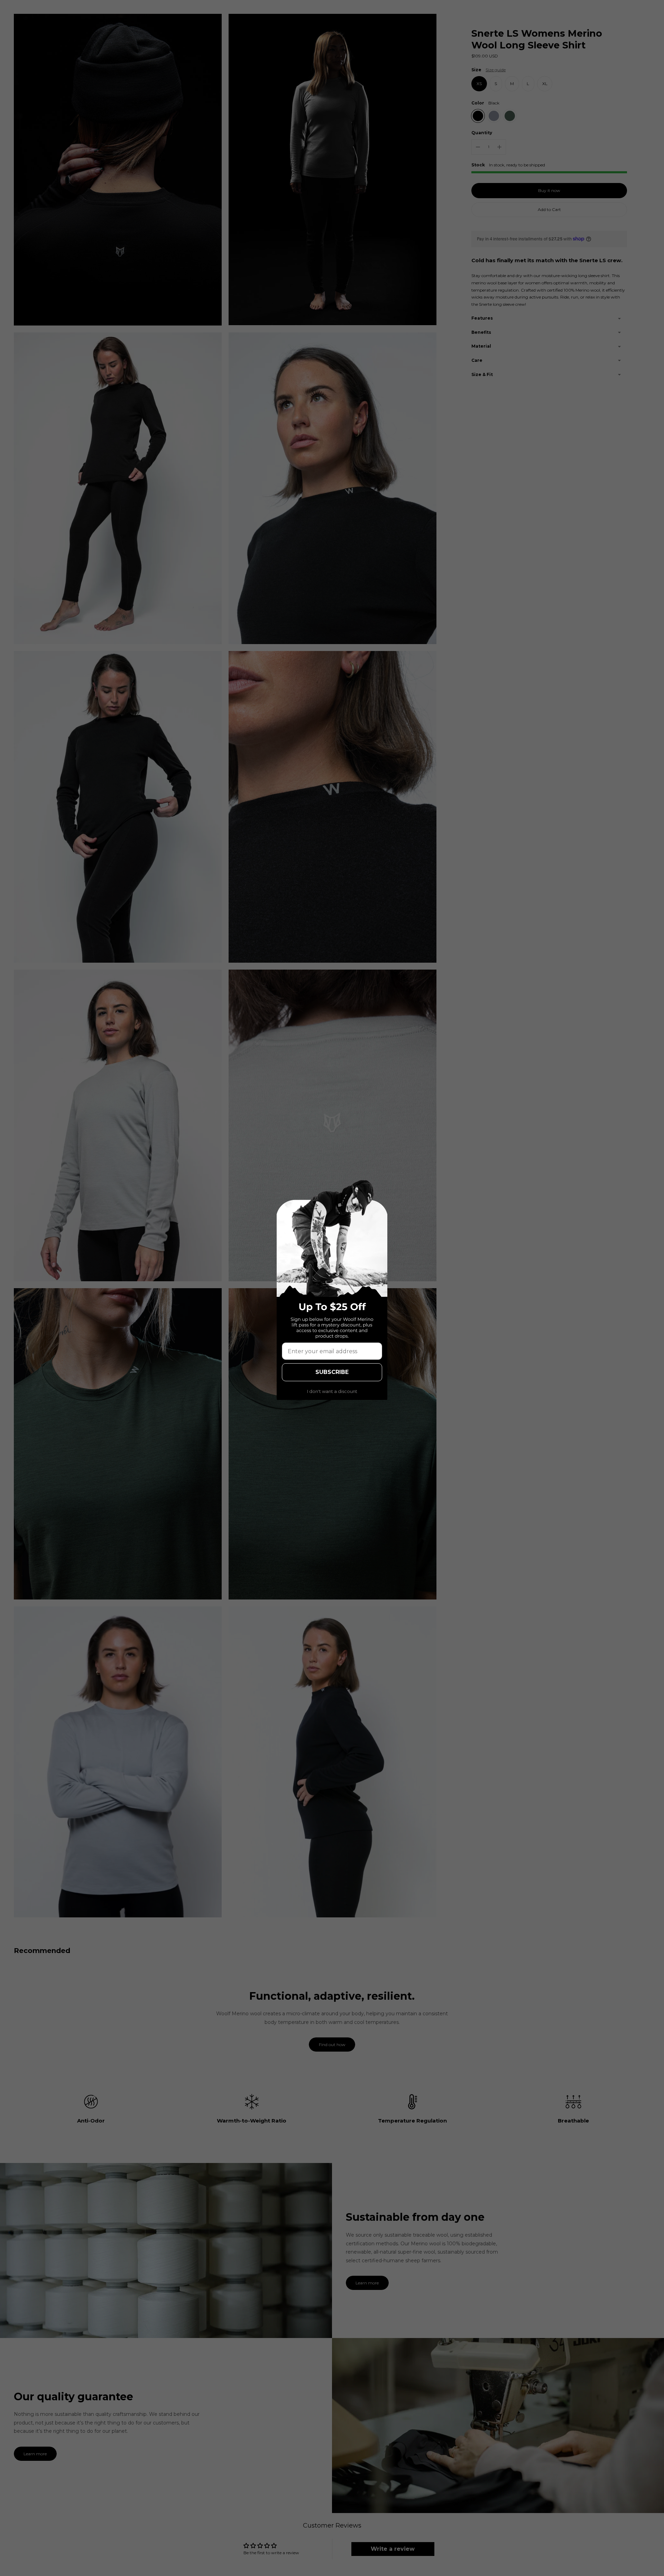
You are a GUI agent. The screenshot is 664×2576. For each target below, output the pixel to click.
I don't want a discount (332, 1391)
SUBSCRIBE (332, 1372)
